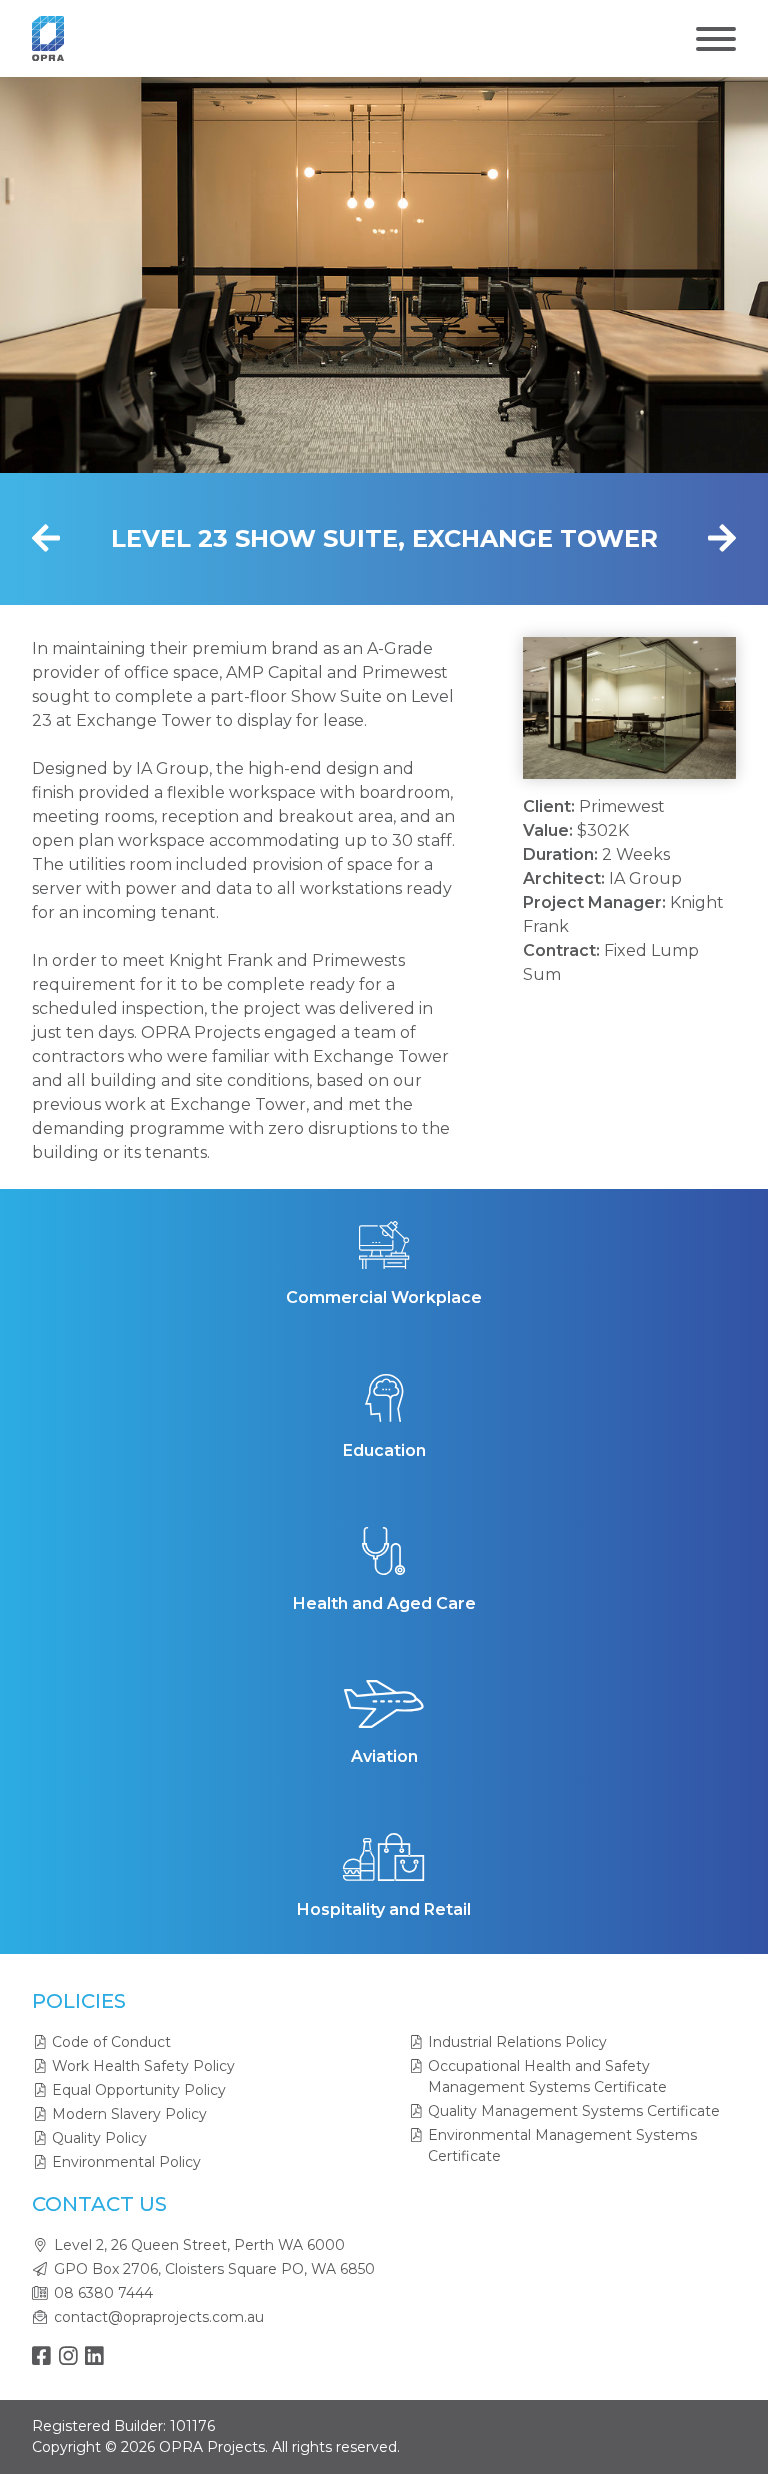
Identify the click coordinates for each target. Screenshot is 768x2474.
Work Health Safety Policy (143, 2066)
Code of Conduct (111, 2042)
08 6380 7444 (103, 2293)
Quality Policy (99, 2138)
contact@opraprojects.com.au (159, 2317)
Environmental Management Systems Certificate (562, 2145)
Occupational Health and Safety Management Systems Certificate (547, 2076)
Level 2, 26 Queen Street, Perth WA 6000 (199, 2245)
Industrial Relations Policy (517, 2042)
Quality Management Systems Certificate (574, 2111)
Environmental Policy (126, 2162)
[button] (569, 708)
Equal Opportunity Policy (139, 2090)
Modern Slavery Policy (129, 2114)
